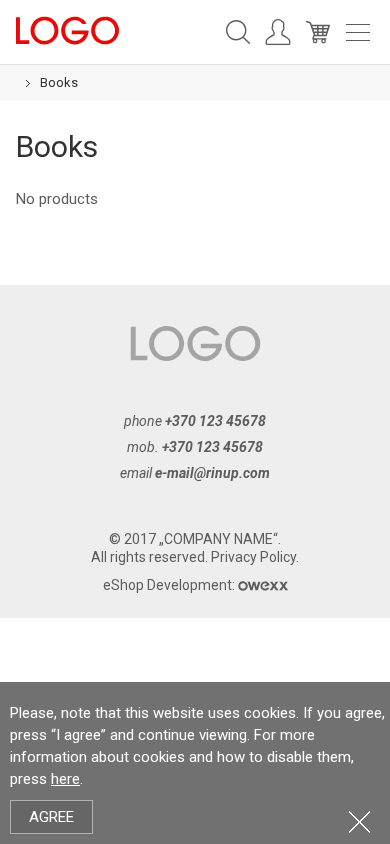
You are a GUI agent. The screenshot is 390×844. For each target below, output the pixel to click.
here (65, 779)
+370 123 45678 (215, 421)
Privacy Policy (253, 557)
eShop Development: (170, 585)
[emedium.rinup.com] (67, 29)
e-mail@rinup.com (212, 473)
